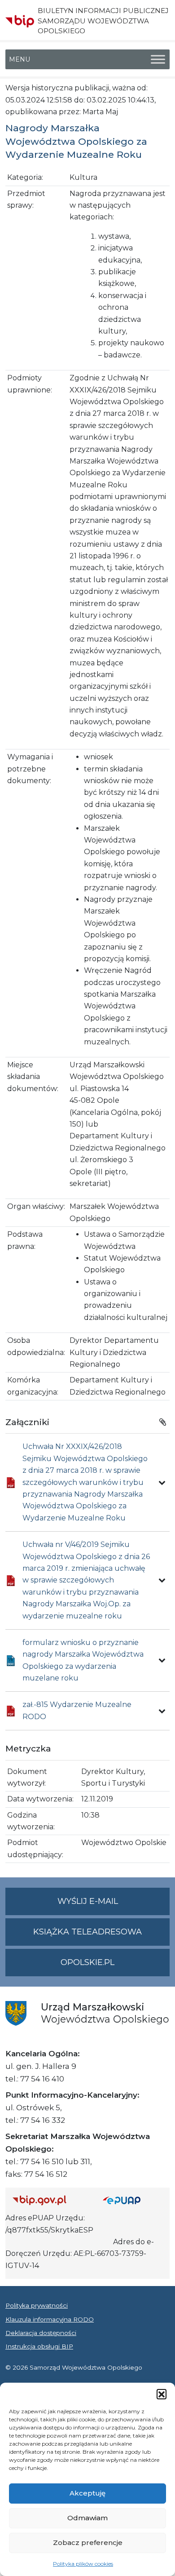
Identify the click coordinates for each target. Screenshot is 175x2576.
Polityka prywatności (37, 2305)
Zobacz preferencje (88, 2543)
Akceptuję (87, 2493)
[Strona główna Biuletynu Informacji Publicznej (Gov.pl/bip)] (50, 2200)
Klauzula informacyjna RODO (50, 2319)
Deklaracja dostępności (41, 2333)
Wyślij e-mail (114, 1906)
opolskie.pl (87, 1962)
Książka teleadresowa (87, 1932)
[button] (162, 2394)
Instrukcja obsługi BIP (39, 2346)
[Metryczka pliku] (162, 1483)
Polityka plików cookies (83, 2564)
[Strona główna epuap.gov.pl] (133, 2200)
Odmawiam (87, 2518)
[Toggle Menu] (158, 60)
